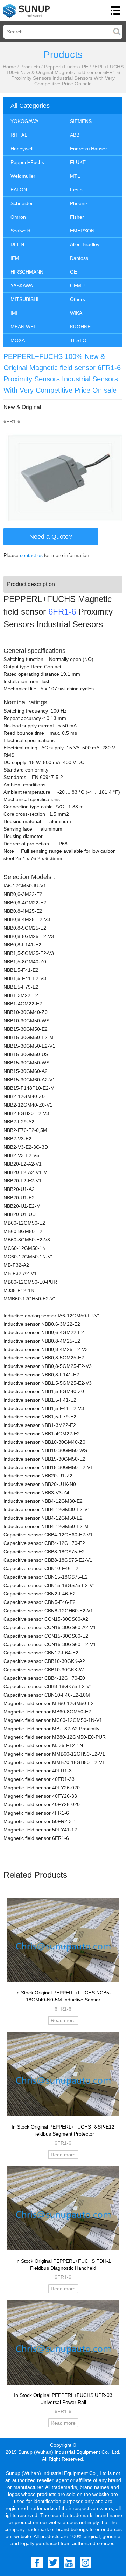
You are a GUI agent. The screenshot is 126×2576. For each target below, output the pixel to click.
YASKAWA (22, 286)
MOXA (18, 340)
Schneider (22, 203)
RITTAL (19, 135)
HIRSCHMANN (27, 272)
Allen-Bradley (85, 244)
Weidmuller (23, 176)
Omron (18, 217)
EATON (19, 190)
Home (9, 67)
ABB (75, 135)
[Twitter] (53, 2563)
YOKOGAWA (24, 121)
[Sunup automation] (27, 11)
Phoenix (79, 203)
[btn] (115, 11)
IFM (15, 258)
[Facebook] (37, 2563)
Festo (76, 190)
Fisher (77, 217)
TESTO (78, 340)
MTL (75, 176)
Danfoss (79, 258)
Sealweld (20, 231)
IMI (14, 313)
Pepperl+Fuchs (61, 67)
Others (78, 299)
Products (30, 67)
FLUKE (78, 162)
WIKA (76, 313)
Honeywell (22, 149)
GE (73, 272)
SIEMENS (81, 121)
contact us (31, 555)
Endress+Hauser (89, 149)
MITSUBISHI (24, 299)
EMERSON (82, 231)
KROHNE (80, 327)
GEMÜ (77, 286)
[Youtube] (69, 2563)
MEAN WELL (25, 327)
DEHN (17, 244)
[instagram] (85, 2563)
